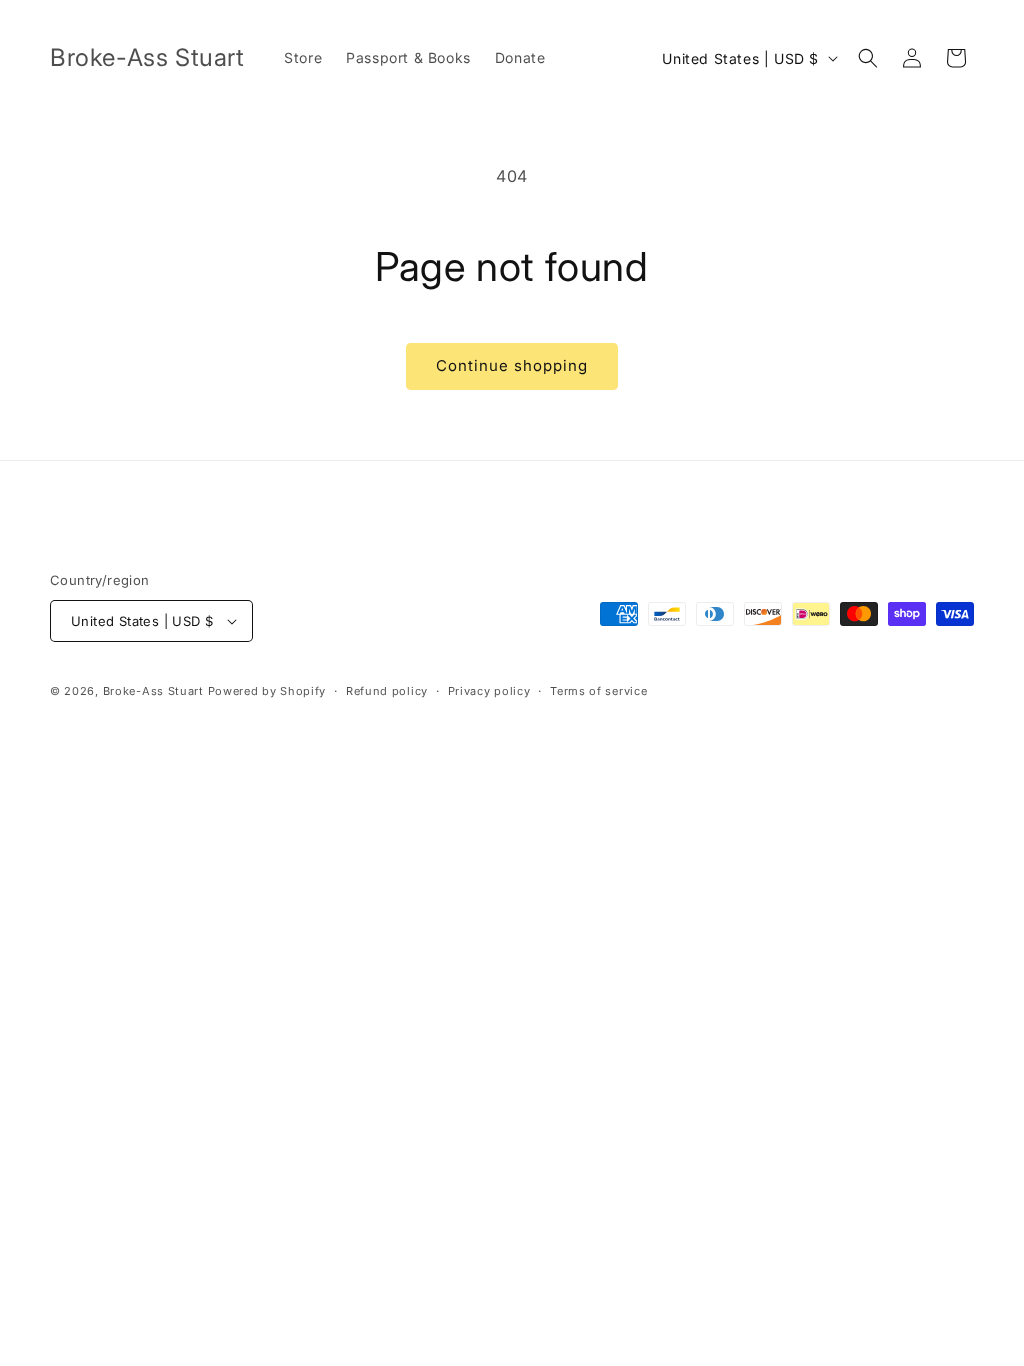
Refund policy (387, 691)
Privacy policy (489, 691)
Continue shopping (512, 365)
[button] (868, 58)
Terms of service (598, 691)
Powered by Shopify (267, 691)
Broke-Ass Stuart (153, 691)
